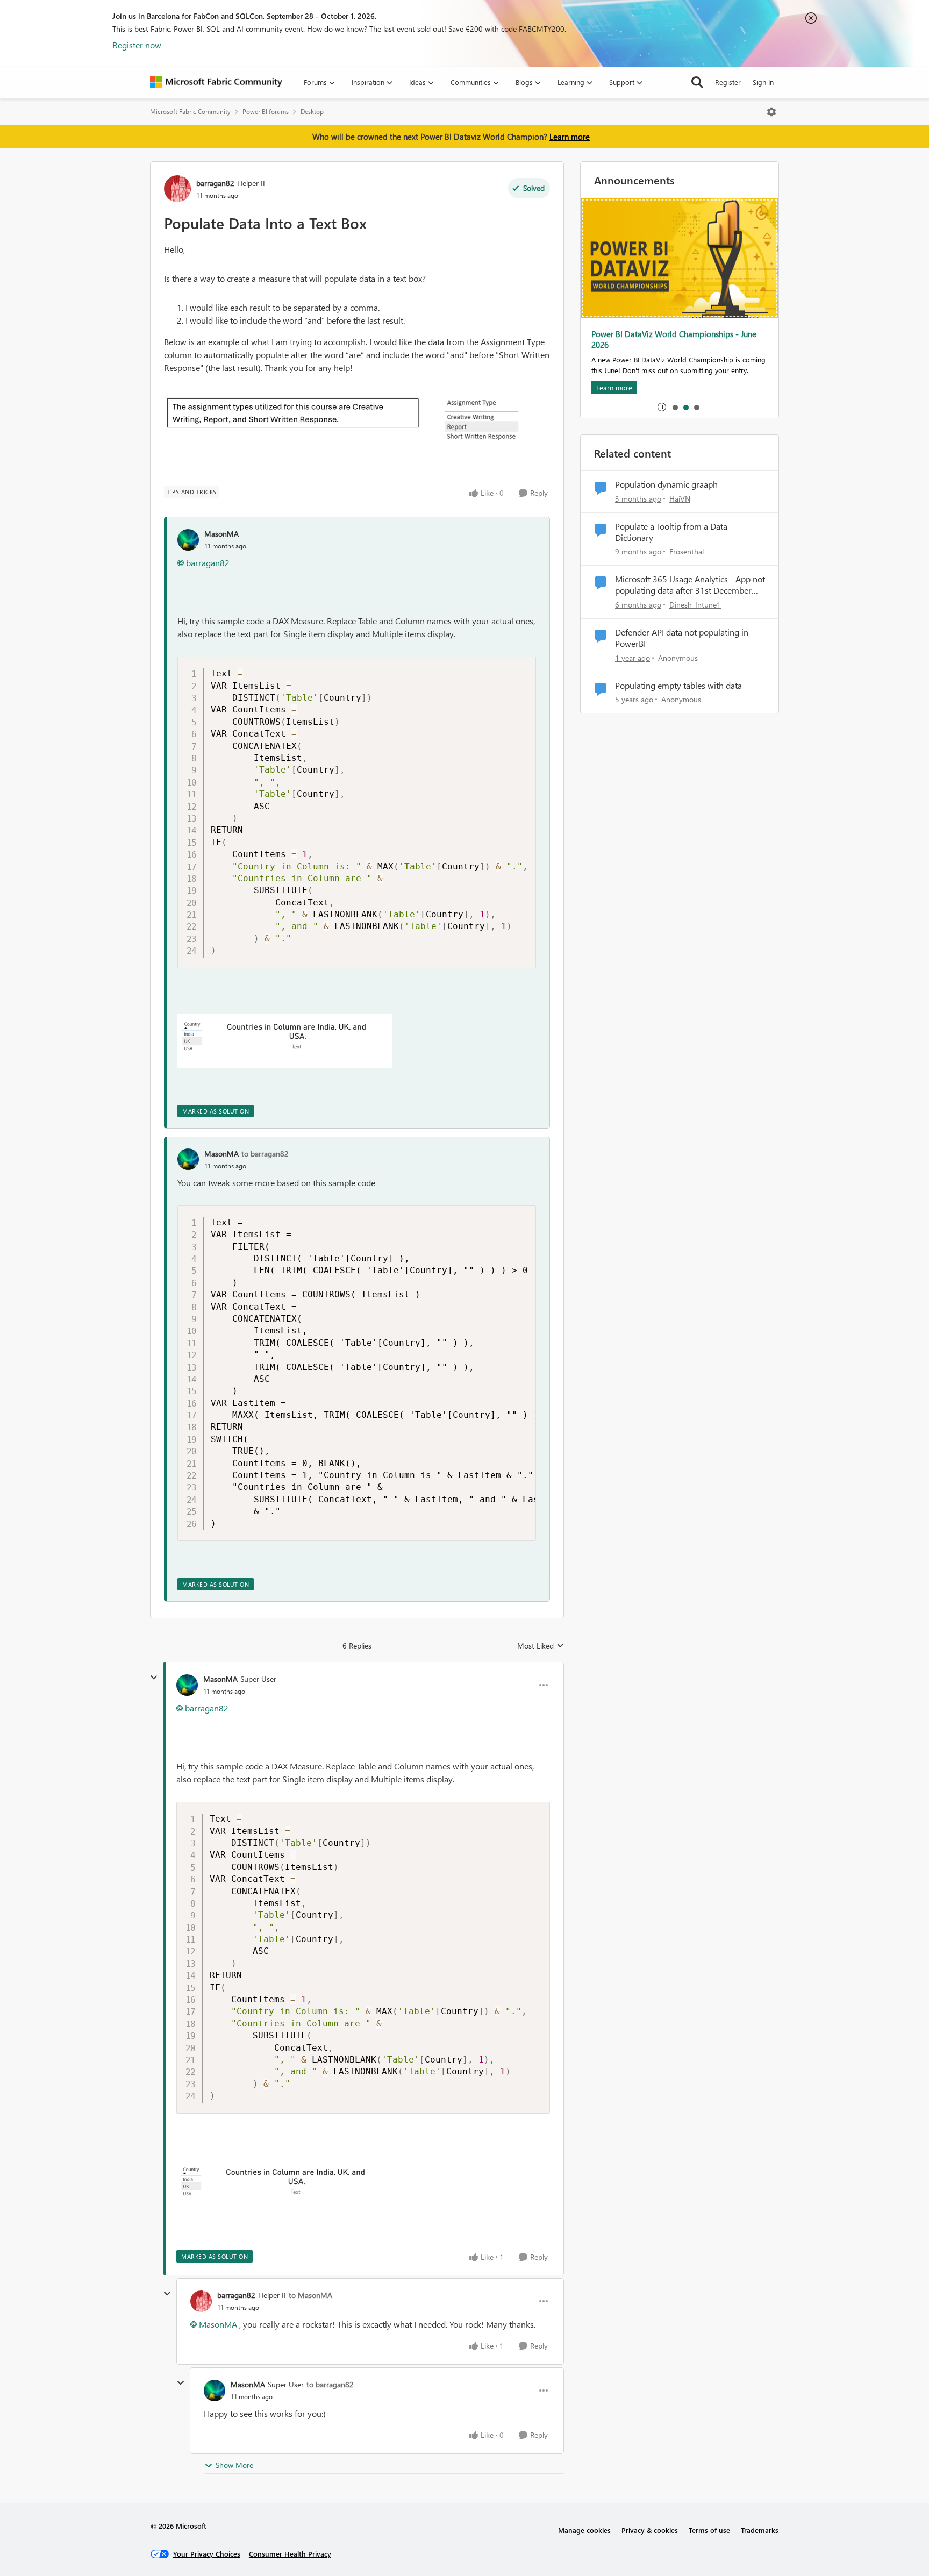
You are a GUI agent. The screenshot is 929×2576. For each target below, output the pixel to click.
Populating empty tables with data (678, 686)
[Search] (697, 82)
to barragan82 (265, 1154)
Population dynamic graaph (666, 484)
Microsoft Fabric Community (190, 112)
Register (728, 82)
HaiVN (680, 499)
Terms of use (709, 2530)
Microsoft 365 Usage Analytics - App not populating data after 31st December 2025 (690, 585)
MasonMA (221, 534)
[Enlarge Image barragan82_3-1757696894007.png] (293, 412)
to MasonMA (310, 2295)
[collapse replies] (154, 1678)
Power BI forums (266, 112)
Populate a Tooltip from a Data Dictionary (671, 532)
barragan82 (215, 183)
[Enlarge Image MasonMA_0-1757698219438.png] (285, 1041)
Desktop (312, 112)
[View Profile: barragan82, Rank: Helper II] (177, 189)
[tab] (675, 407)
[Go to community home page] (216, 82)
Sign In (763, 82)
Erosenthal (687, 551)
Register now (137, 45)
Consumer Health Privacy (290, 2554)
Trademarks (760, 2530)
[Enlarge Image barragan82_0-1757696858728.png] (486, 420)
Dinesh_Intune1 (695, 605)
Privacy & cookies (650, 2530)
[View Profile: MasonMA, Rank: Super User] (187, 1685)
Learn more (570, 137)
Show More (234, 2465)
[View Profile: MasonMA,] (188, 540)
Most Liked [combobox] (541, 1646)
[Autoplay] (662, 407)
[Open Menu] (771, 112)
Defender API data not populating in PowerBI (682, 638)
